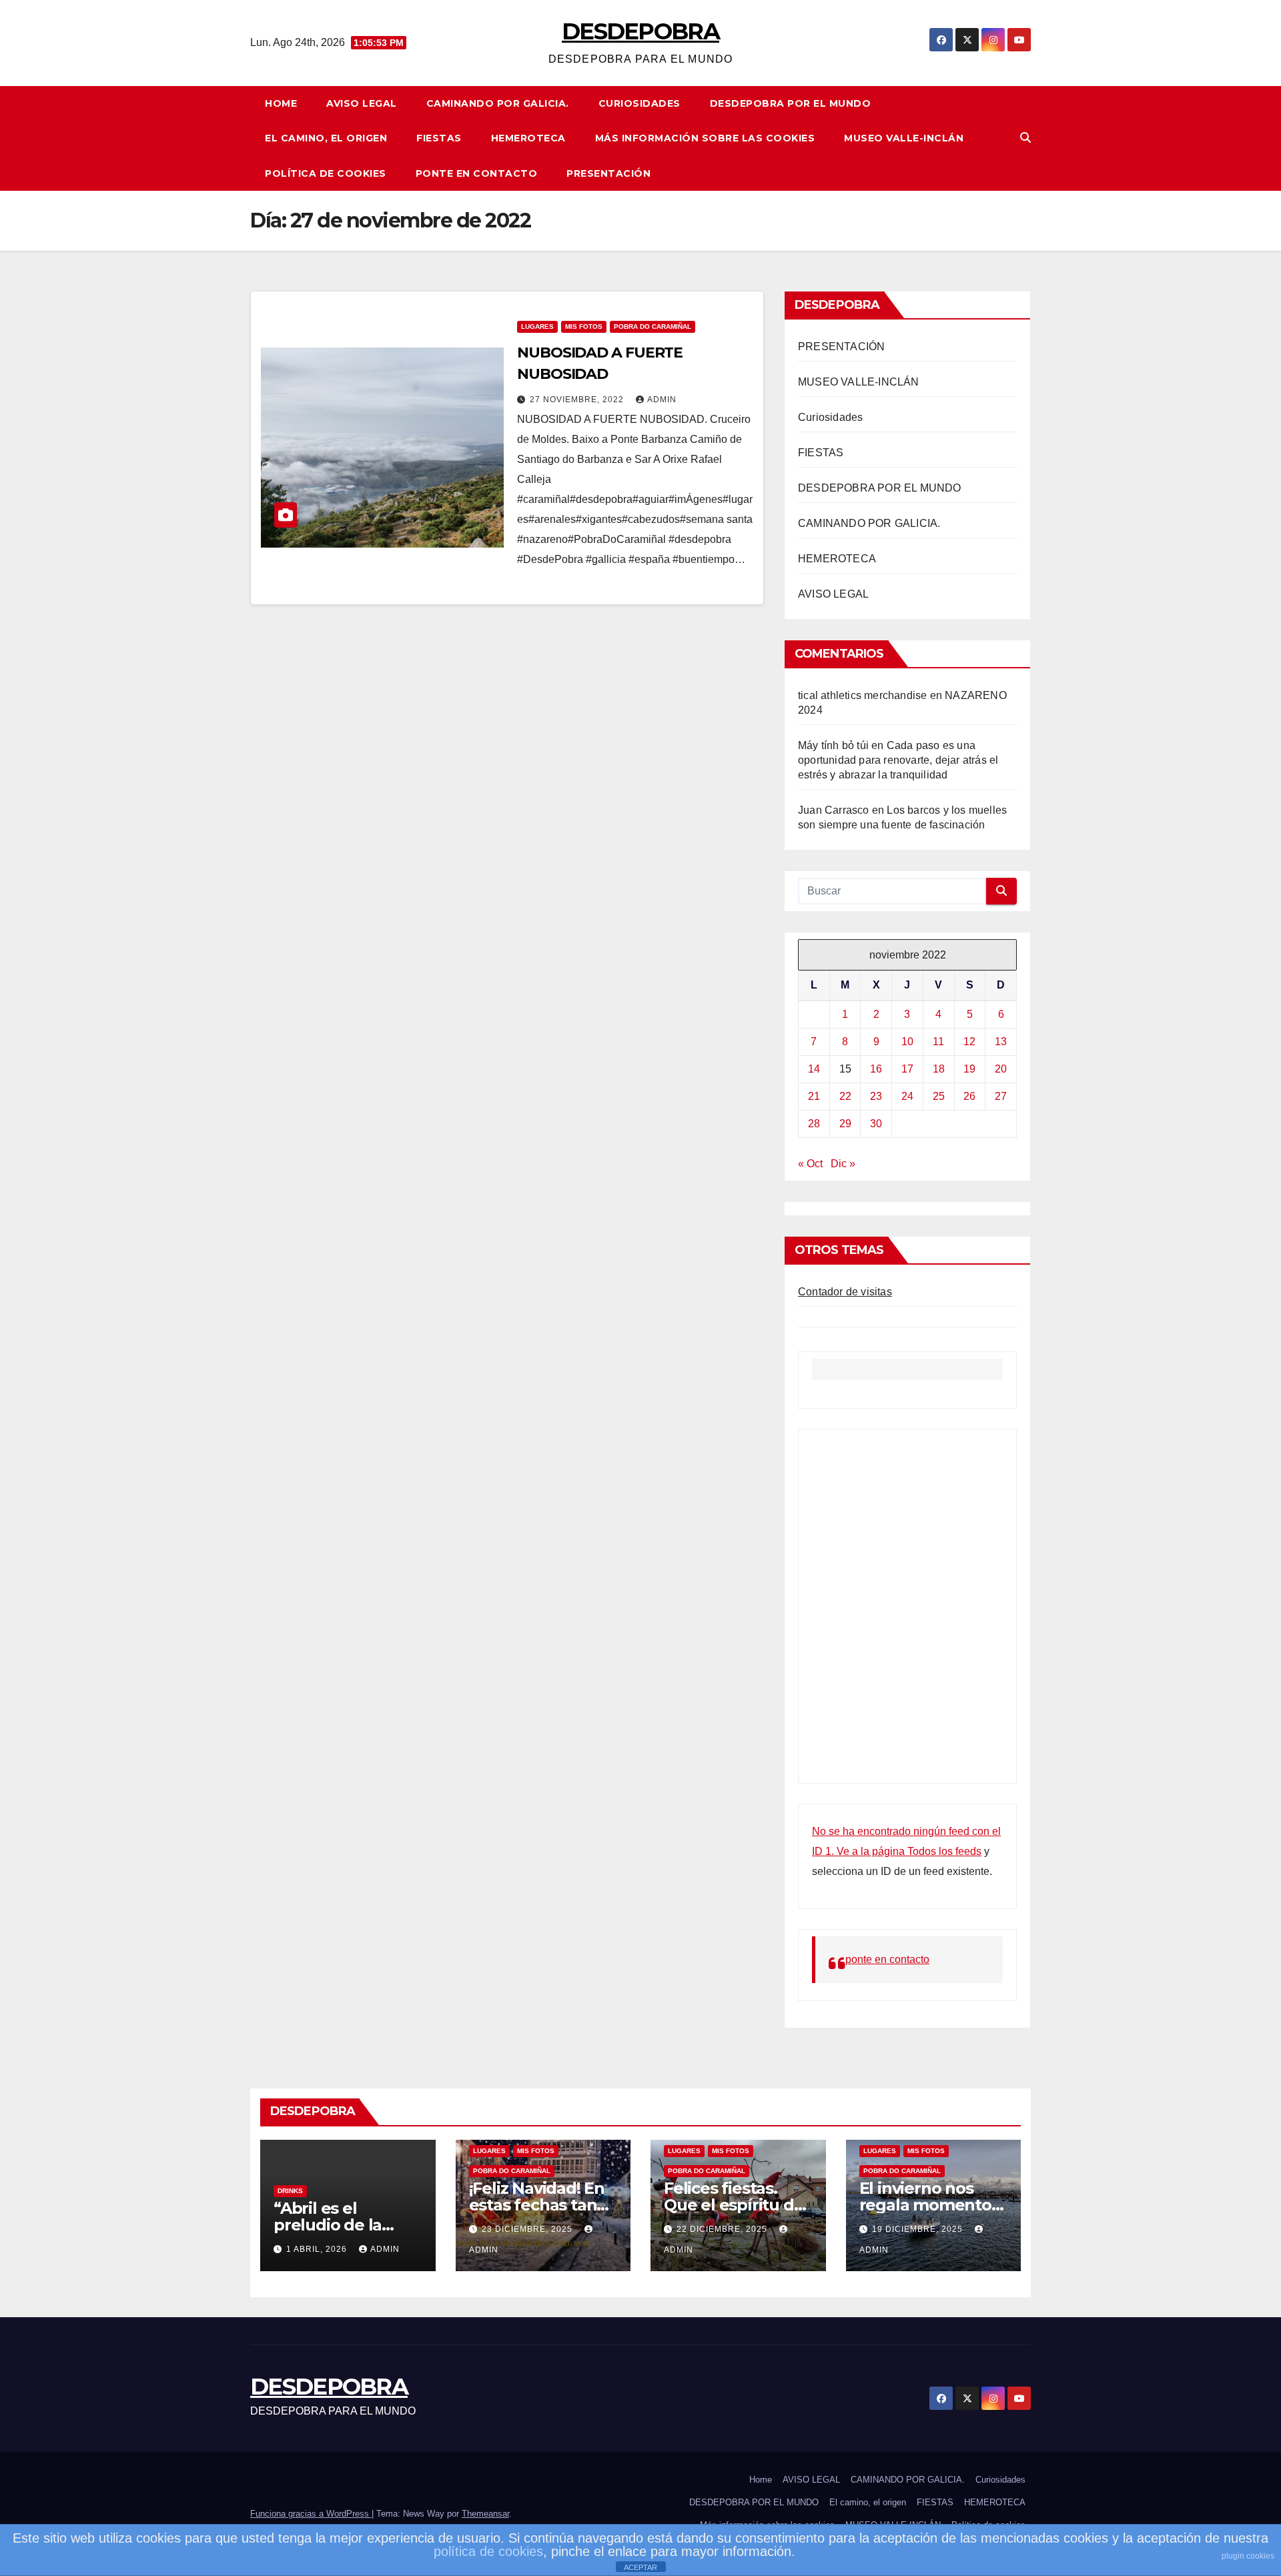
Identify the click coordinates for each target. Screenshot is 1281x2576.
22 (845, 1096)
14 (814, 1069)
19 (969, 1069)
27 (1001, 1096)
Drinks (290, 2191)
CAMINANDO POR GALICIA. (498, 103)
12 (969, 1042)
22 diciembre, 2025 (723, 2229)
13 (1001, 1042)
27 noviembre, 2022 (578, 400)
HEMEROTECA (528, 138)
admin (662, 400)
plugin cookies (1248, 2556)
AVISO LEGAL (362, 103)
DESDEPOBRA (640, 31)
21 (814, 1096)
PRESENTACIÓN (608, 173)
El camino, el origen (326, 138)
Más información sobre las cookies (705, 138)
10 (907, 1042)
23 (876, 1096)
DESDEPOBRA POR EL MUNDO (791, 103)
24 (907, 1096)
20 (1001, 1069)
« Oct (810, 1164)
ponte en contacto (477, 173)
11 (938, 1042)
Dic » (843, 1164)
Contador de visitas (845, 1292)
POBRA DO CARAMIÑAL (653, 327)
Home (281, 103)
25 (939, 1096)
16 (876, 1069)
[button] (1025, 138)
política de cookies (488, 2551)
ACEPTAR (640, 2567)
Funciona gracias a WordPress (311, 2514)
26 (969, 1096)
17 (907, 1069)
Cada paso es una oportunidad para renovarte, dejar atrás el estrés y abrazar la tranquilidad (898, 760)
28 (814, 1124)
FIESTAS (439, 138)
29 (845, 1124)
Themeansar (485, 2514)
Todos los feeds (944, 1851)
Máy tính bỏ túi (833, 745)
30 (876, 1124)
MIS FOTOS (584, 327)
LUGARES (537, 327)
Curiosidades (639, 103)
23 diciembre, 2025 (528, 2229)
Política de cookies (326, 173)
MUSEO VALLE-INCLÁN (904, 138)
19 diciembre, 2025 (919, 2229)
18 (939, 1069)
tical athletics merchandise (862, 695)
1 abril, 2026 (318, 2249)
